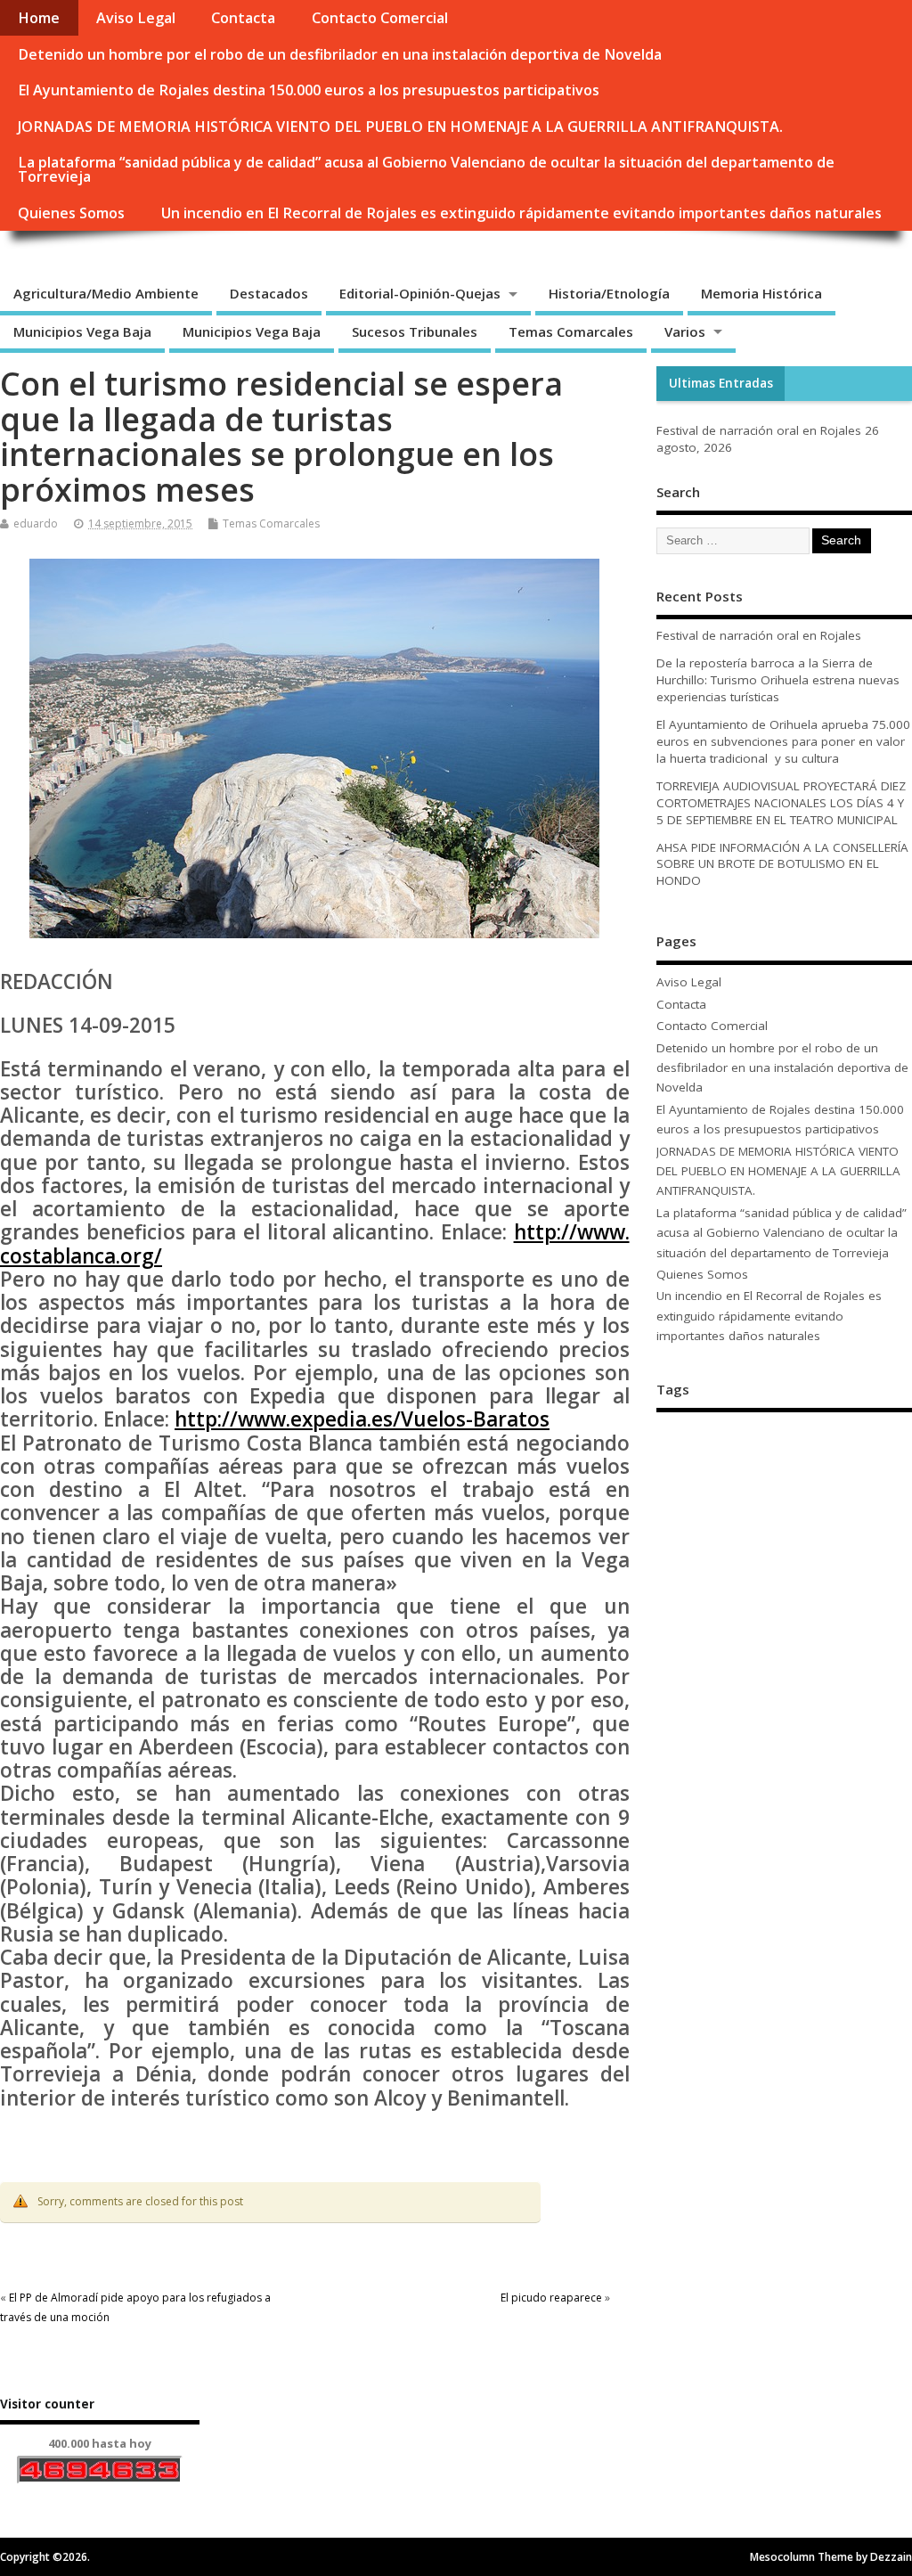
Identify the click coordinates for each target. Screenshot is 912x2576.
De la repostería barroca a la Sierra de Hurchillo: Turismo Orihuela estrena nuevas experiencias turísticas (778, 680)
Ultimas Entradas (721, 383)
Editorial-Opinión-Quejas (420, 293)
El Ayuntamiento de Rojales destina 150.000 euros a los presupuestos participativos (309, 90)
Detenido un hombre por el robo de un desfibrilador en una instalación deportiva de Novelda (340, 54)
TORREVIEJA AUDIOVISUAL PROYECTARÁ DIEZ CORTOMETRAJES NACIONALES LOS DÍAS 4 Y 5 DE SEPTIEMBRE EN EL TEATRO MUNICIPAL (781, 803)
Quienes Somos (71, 213)
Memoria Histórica (761, 293)
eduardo (36, 523)
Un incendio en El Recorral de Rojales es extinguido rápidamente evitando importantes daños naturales (521, 213)
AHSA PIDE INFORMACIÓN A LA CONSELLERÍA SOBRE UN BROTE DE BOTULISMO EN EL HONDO (782, 864)
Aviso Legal (136, 18)
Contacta (243, 18)
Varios (685, 331)
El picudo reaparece (551, 2298)
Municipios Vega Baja (82, 331)
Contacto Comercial (380, 18)
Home (39, 18)
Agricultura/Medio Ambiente (106, 293)
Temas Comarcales (571, 331)
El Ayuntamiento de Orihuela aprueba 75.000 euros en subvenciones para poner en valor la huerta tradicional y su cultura (783, 741)
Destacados (269, 293)
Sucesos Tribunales (415, 331)
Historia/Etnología (609, 293)
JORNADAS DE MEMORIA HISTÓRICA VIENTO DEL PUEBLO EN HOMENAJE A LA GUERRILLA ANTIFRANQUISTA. (400, 127)
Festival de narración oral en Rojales (759, 430)
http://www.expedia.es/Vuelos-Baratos (362, 1419)
